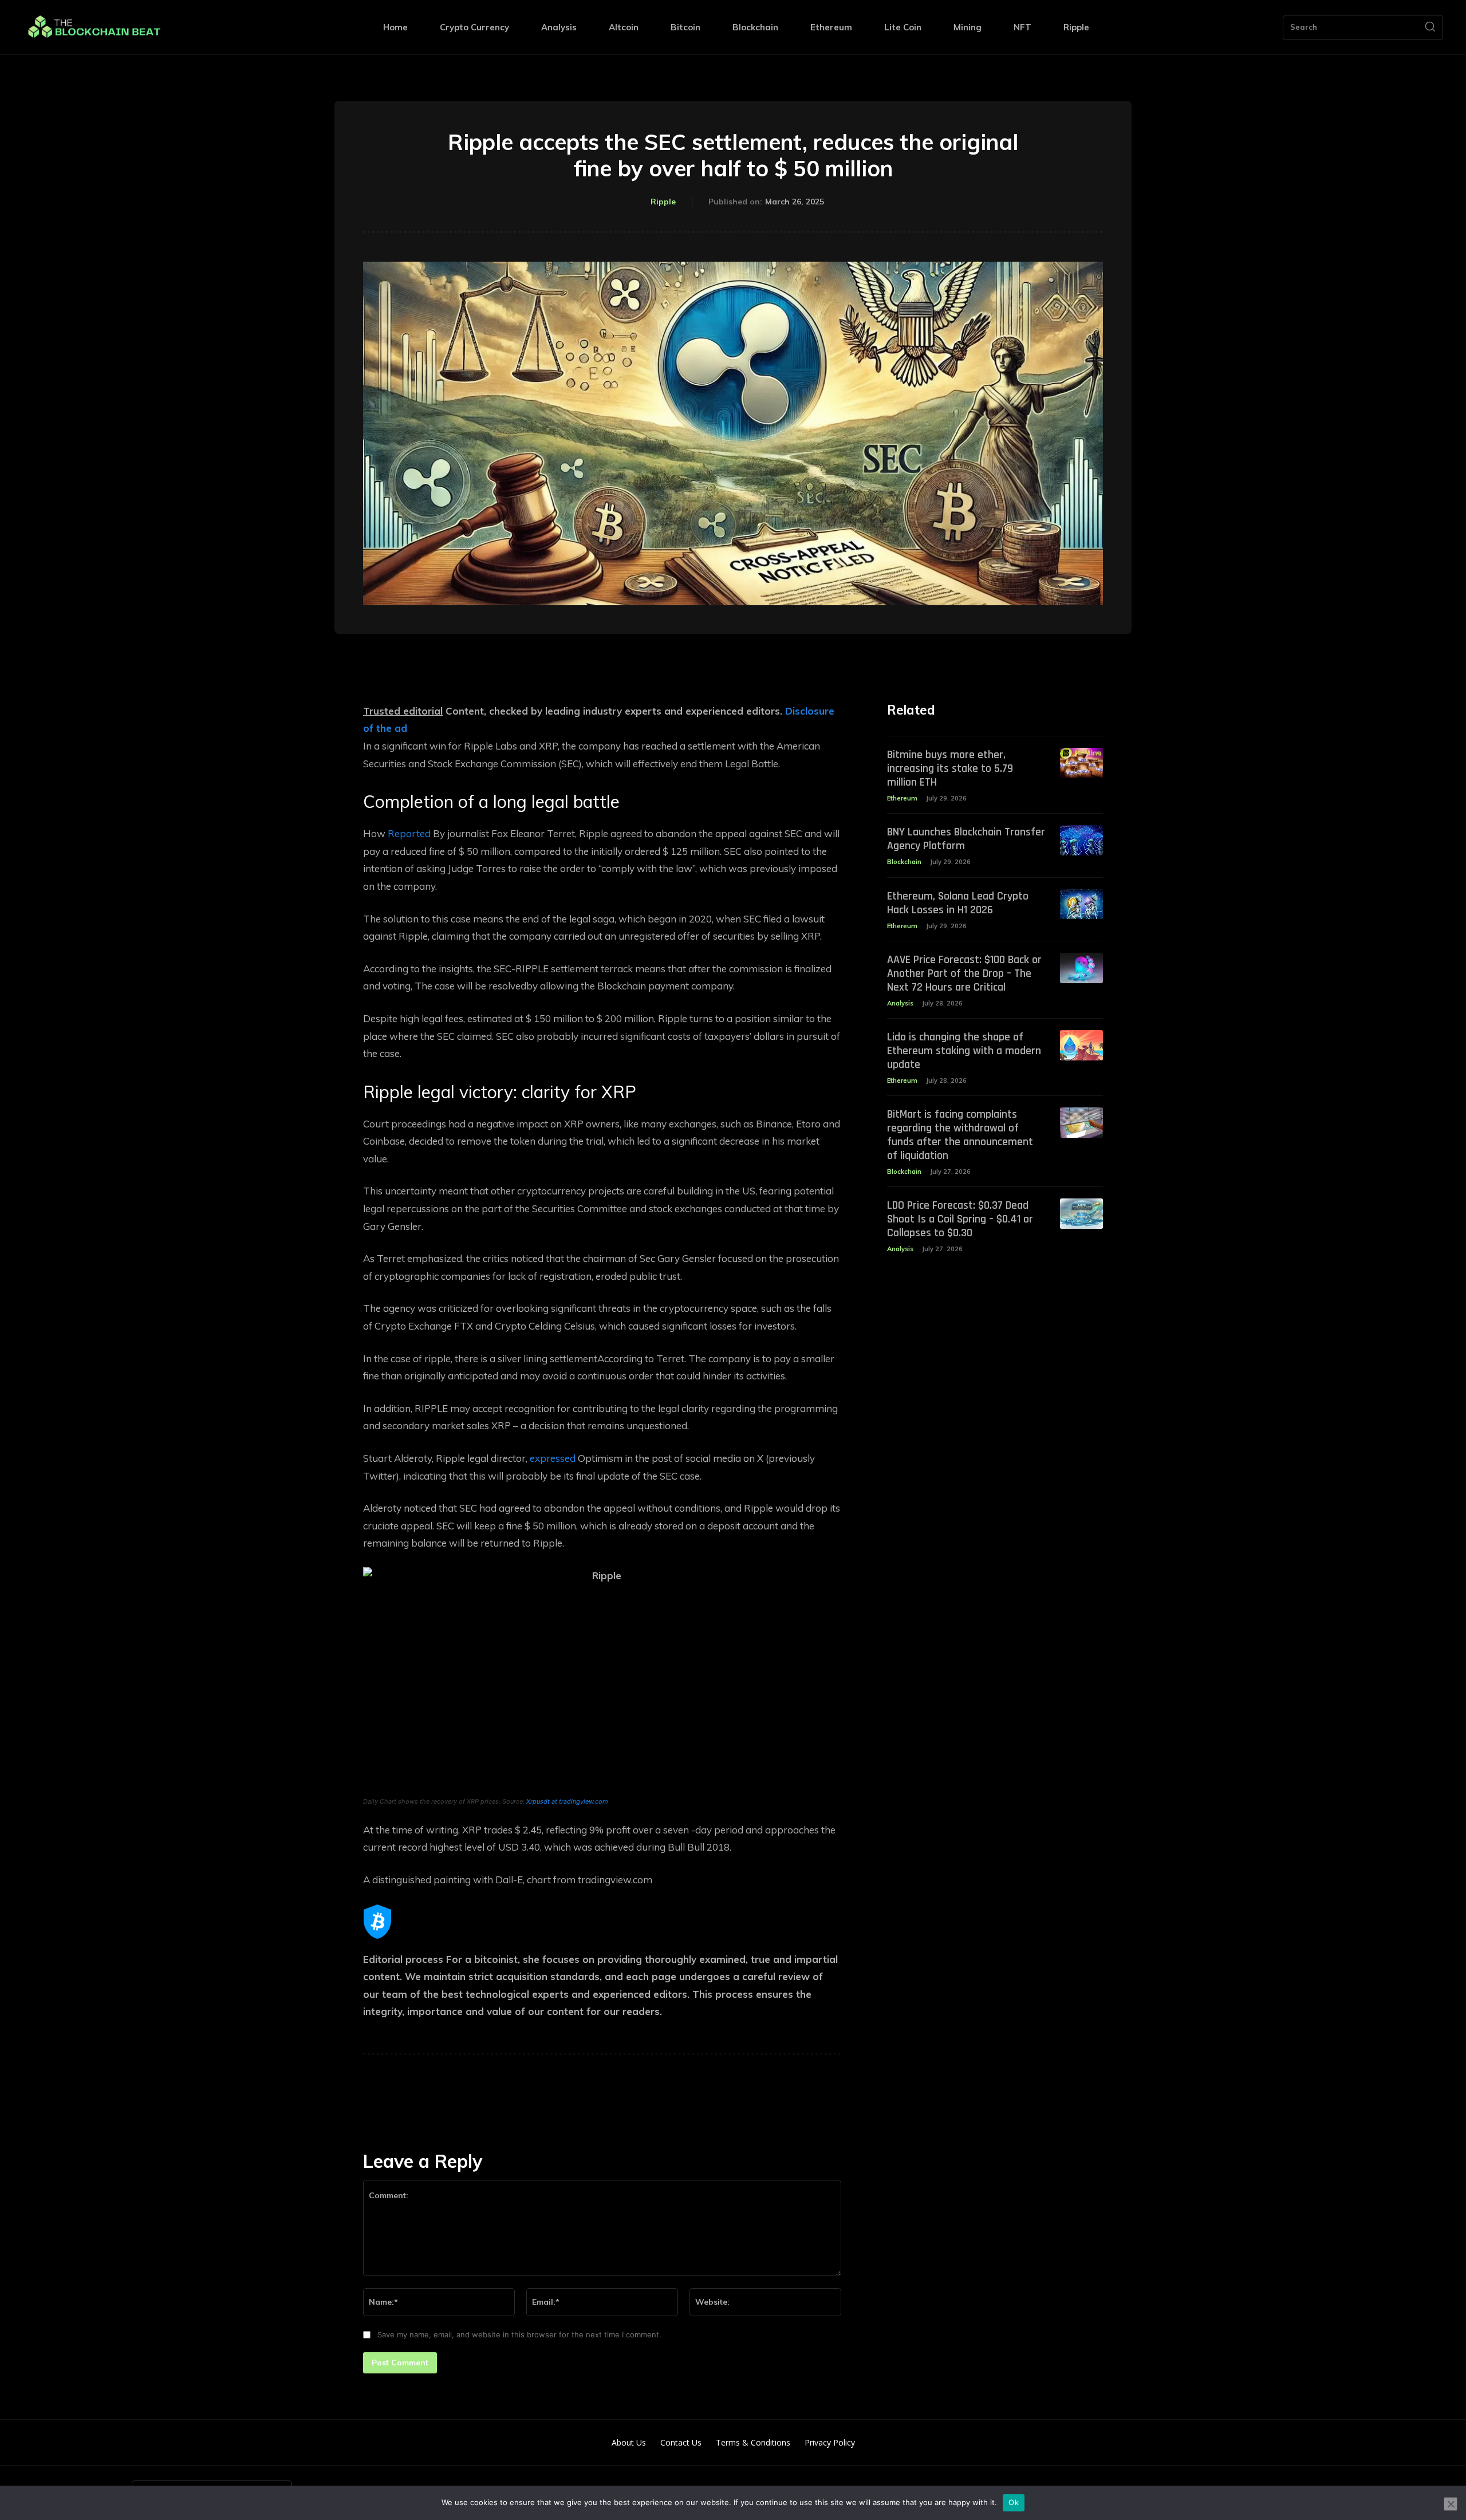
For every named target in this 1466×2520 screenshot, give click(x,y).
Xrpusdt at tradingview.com (567, 1801)
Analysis (900, 1003)
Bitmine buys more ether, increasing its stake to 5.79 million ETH (950, 768)
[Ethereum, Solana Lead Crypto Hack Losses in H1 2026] (1081, 904)
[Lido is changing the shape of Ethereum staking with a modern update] (1081, 1045)
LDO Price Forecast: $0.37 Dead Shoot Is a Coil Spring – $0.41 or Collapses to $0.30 (960, 1219)
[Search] (1430, 27)
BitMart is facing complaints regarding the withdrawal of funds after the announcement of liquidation (960, 1135)
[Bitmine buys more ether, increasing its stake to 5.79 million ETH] (1081, 763)
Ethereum (902, 798)
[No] (1451, 2504)
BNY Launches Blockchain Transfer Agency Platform (966, 839)
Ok (1014, 2502)
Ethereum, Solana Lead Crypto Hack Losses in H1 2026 (958, 903)
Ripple (663, 202)
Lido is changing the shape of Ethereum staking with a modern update (964, 1051)
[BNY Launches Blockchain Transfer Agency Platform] (1081, 840)
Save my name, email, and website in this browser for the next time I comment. (519, 2334)
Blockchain (904, 862)
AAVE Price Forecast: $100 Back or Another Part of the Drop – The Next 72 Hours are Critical (964, 973)
